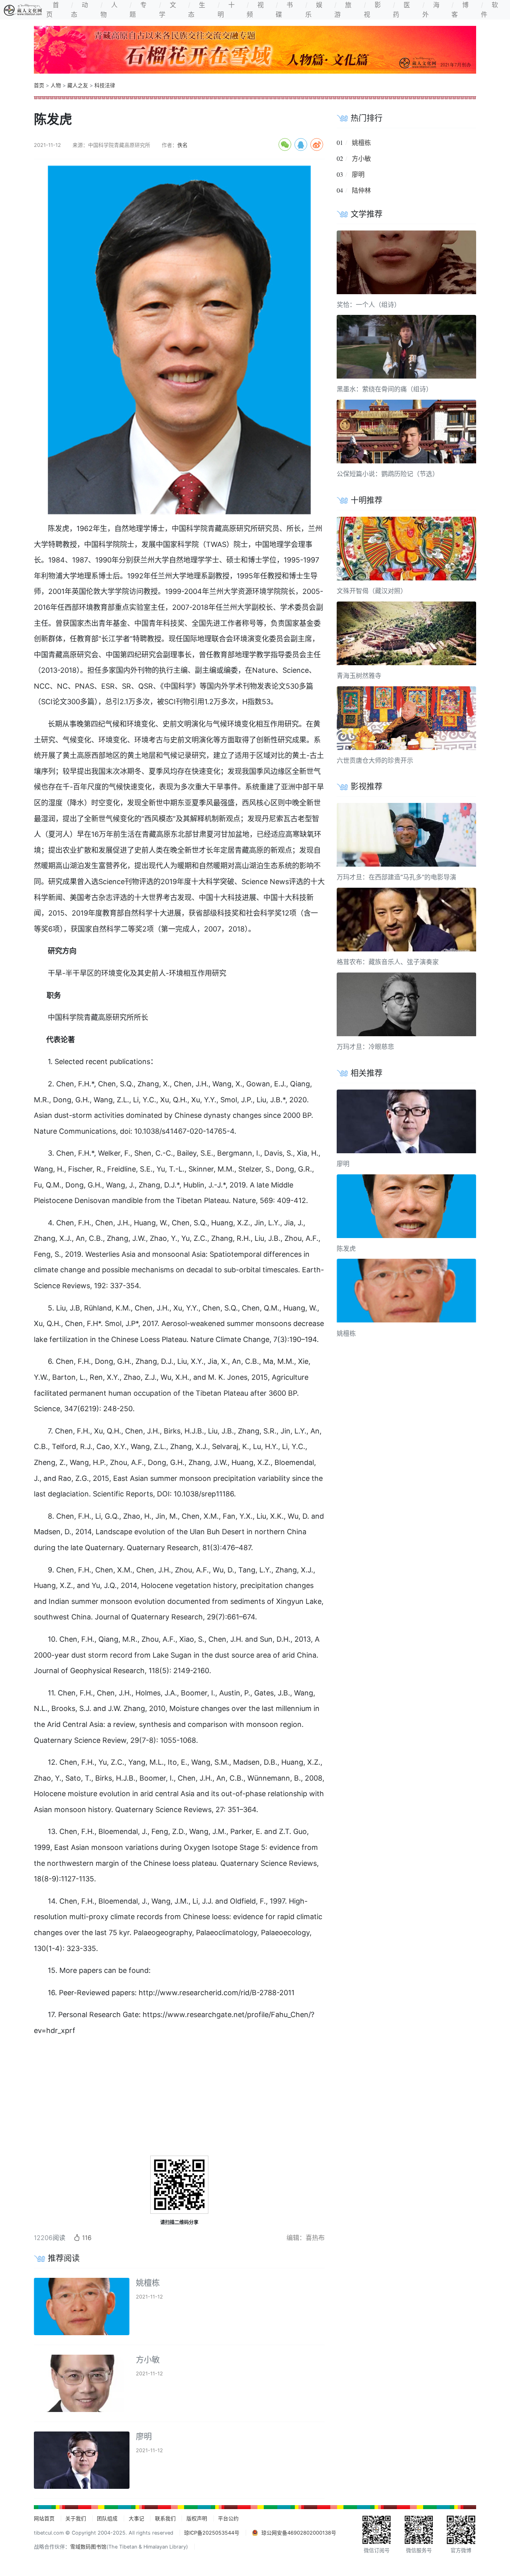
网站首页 (44, 2518)
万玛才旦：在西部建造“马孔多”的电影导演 (396, 877)
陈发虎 (346, 1248)
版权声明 (197, 2518)
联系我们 (165, 2518)
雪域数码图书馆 (88, 2547)
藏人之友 (78, 85)
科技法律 (105, 85)
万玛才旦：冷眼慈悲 (365, 1047)
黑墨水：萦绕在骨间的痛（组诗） (384, 389)
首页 (39, 85)
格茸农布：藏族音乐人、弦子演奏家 (388, 962)
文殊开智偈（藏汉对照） (372, 591)
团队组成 (107, 2518)
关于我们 (76, 2518)
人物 (56, 85)
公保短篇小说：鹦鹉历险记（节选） (388, 474)
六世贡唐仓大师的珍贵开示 (375, 760)
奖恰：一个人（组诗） (369, 305)
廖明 (144, 2437)
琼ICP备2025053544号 (212, 2533)
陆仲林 (361, 190)
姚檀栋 (148, 2283)
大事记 (136, 2518)
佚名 (182, 145)
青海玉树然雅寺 (359, 676)
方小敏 (148, 2360)
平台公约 (228, 2518)
